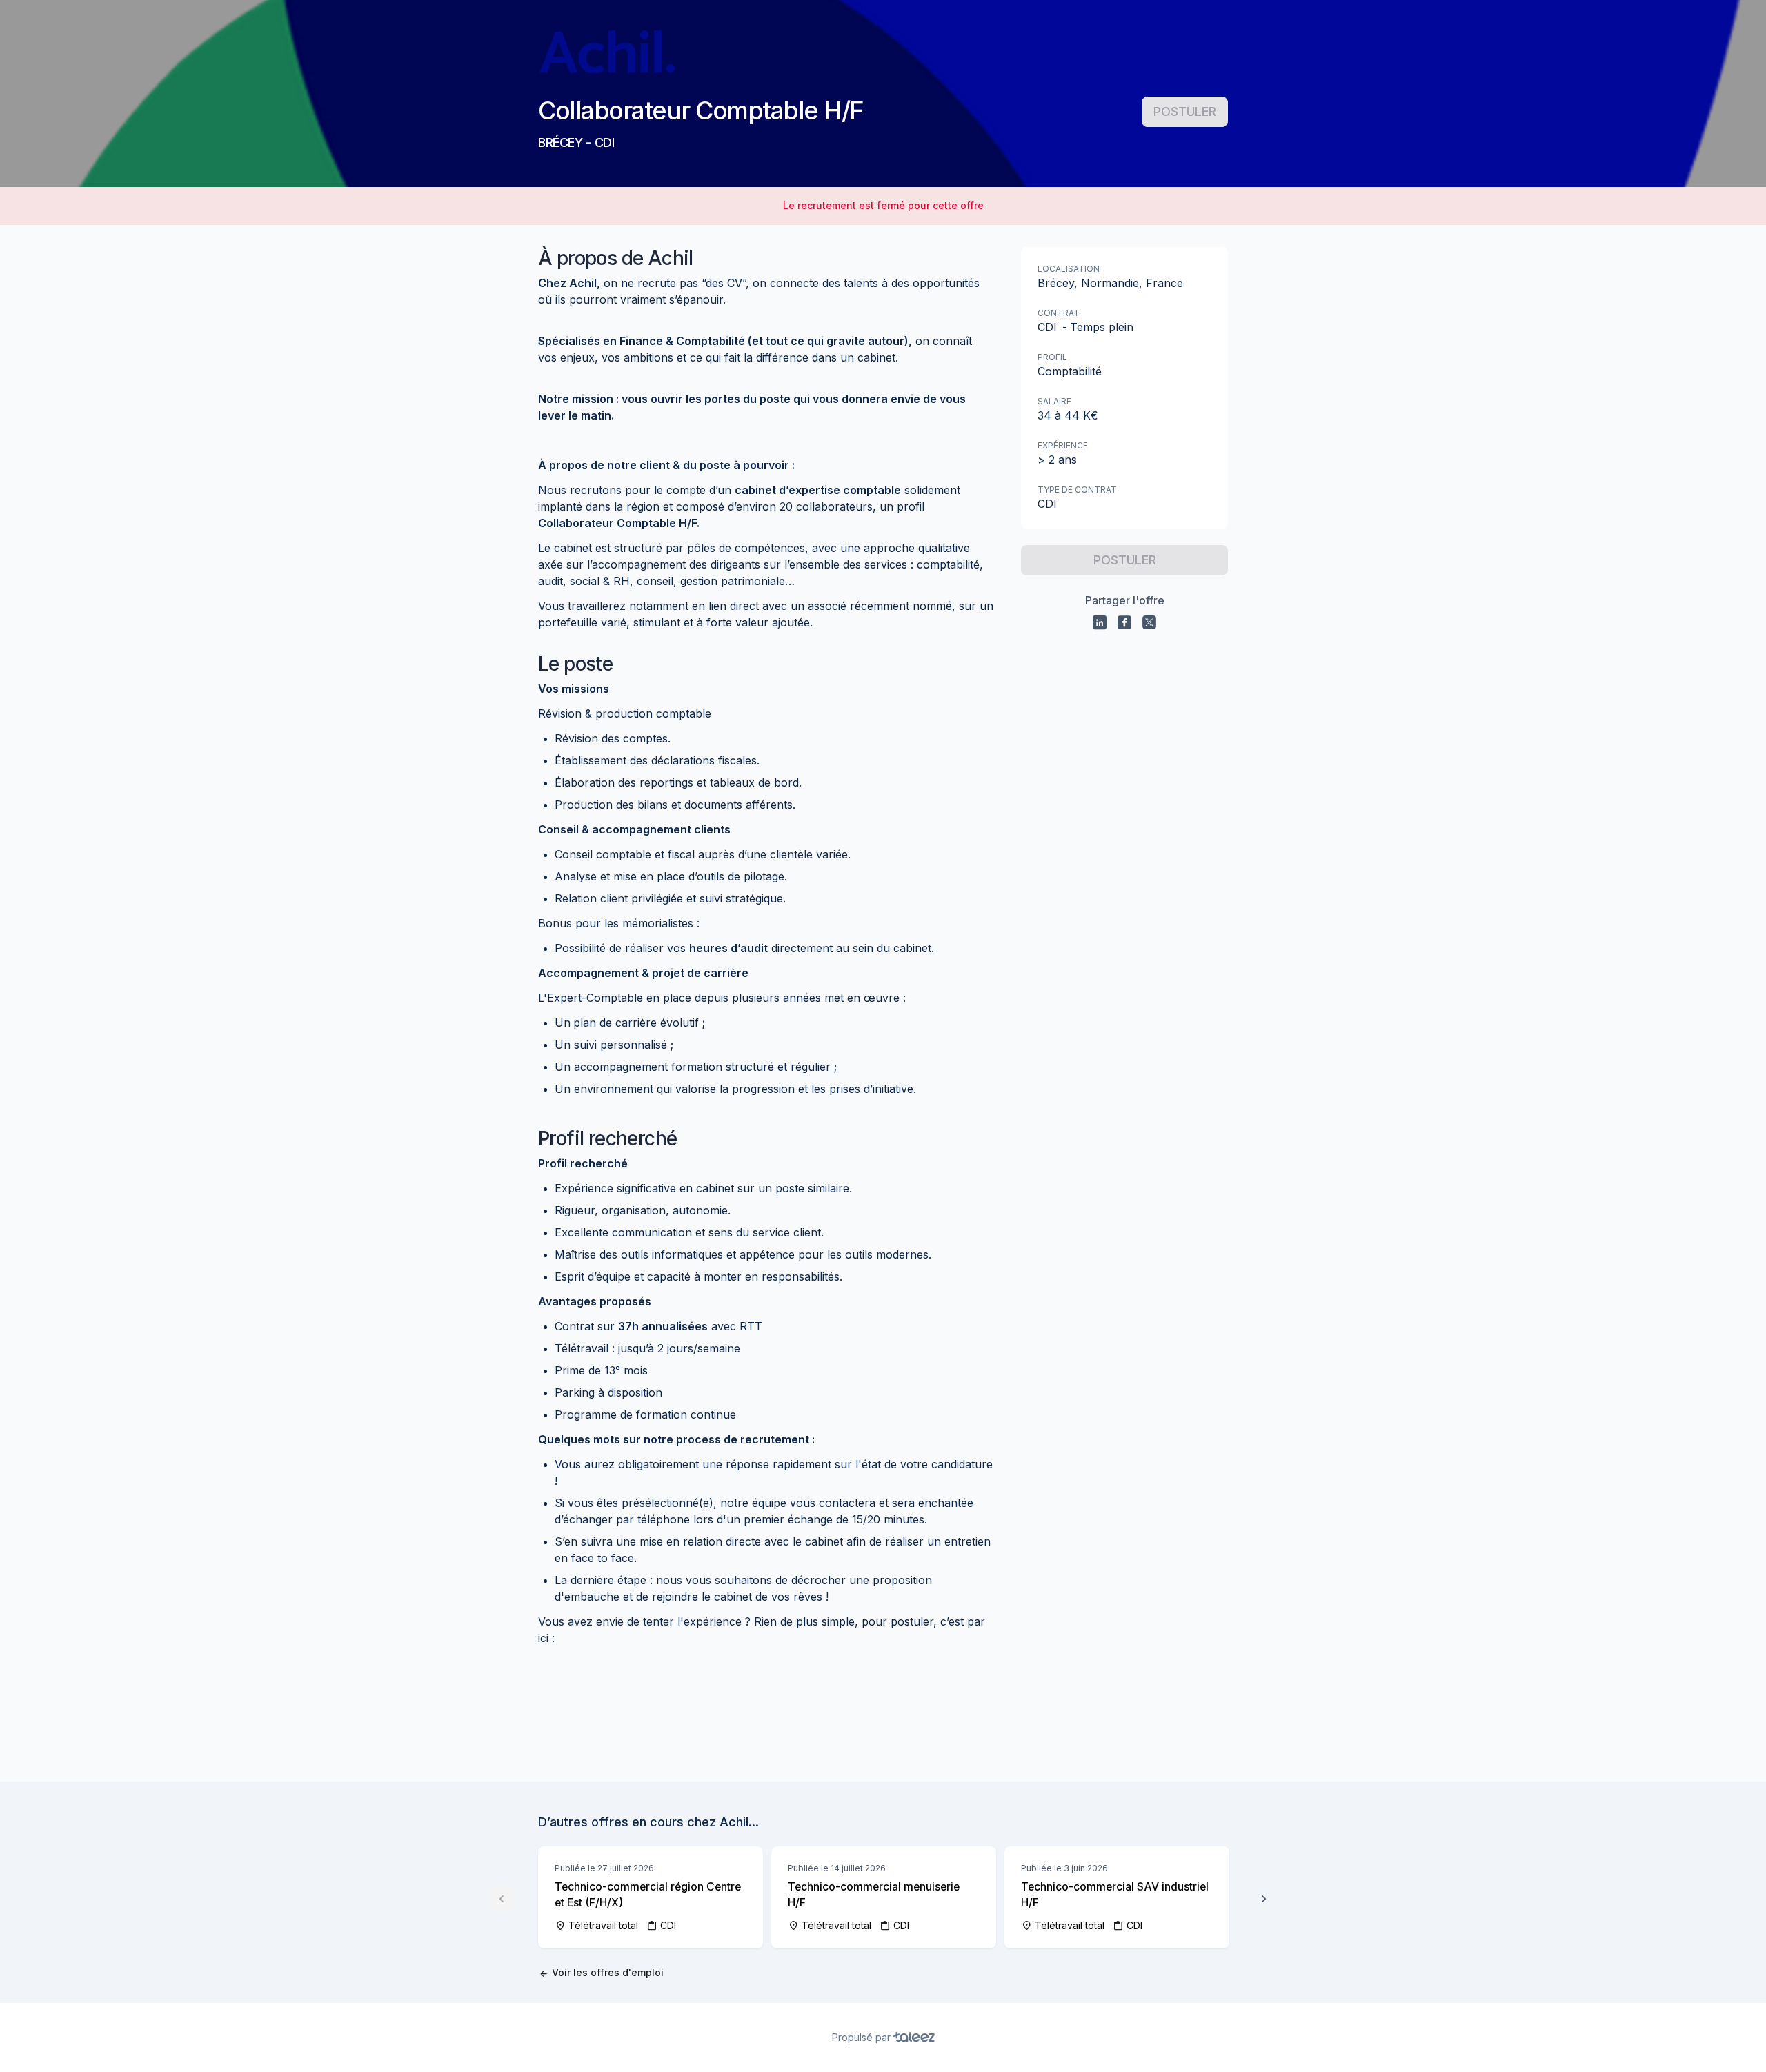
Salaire (1054, 401)
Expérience (1063, 445)
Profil (1052, 357)
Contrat (1059, 313)
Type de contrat (1077, 490)
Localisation (1069, 269)
